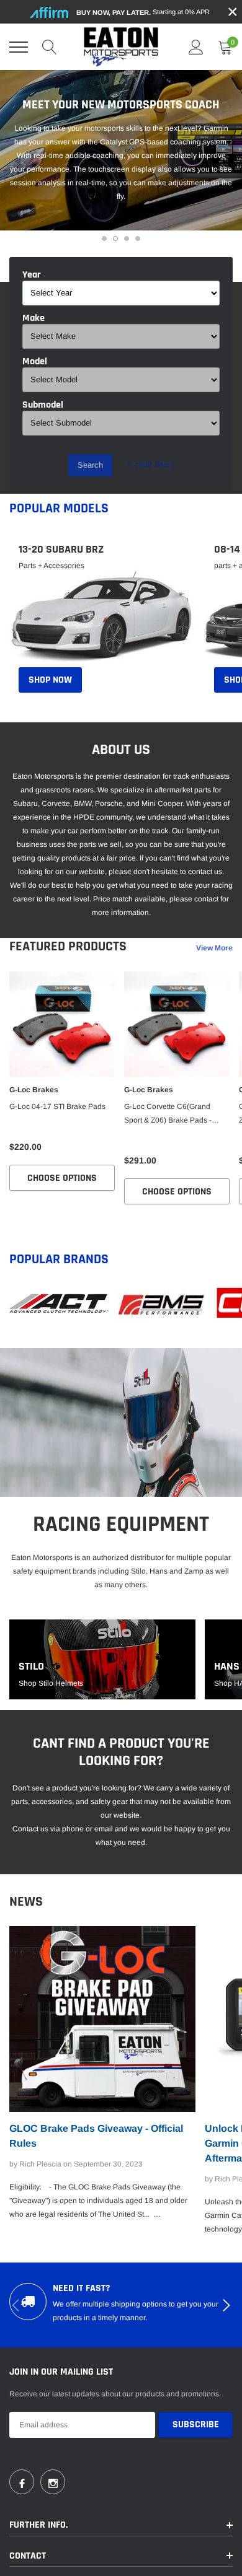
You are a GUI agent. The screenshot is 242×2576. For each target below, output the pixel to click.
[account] (196, 47)
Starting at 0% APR (143, 12)
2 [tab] (115, 239)
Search (90, 465)
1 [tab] (104, 239)
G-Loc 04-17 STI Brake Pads (57, 1106)
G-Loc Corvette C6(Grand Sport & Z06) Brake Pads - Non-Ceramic (168, 1115)
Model (35, 362)
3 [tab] (127, 239)
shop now (50, 680)
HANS (227, 1667)
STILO (31, 1667)
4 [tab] (138, 239)
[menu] (19, 47)
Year (32, 275)
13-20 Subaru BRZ (61, 550)
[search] (50, 47)
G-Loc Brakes (34, 1090)
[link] (102, 618)
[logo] (121, 47)
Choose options (62, 1178)
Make (34, 318)
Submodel (43, 405)
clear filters (151, 464)
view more (214, 948)
